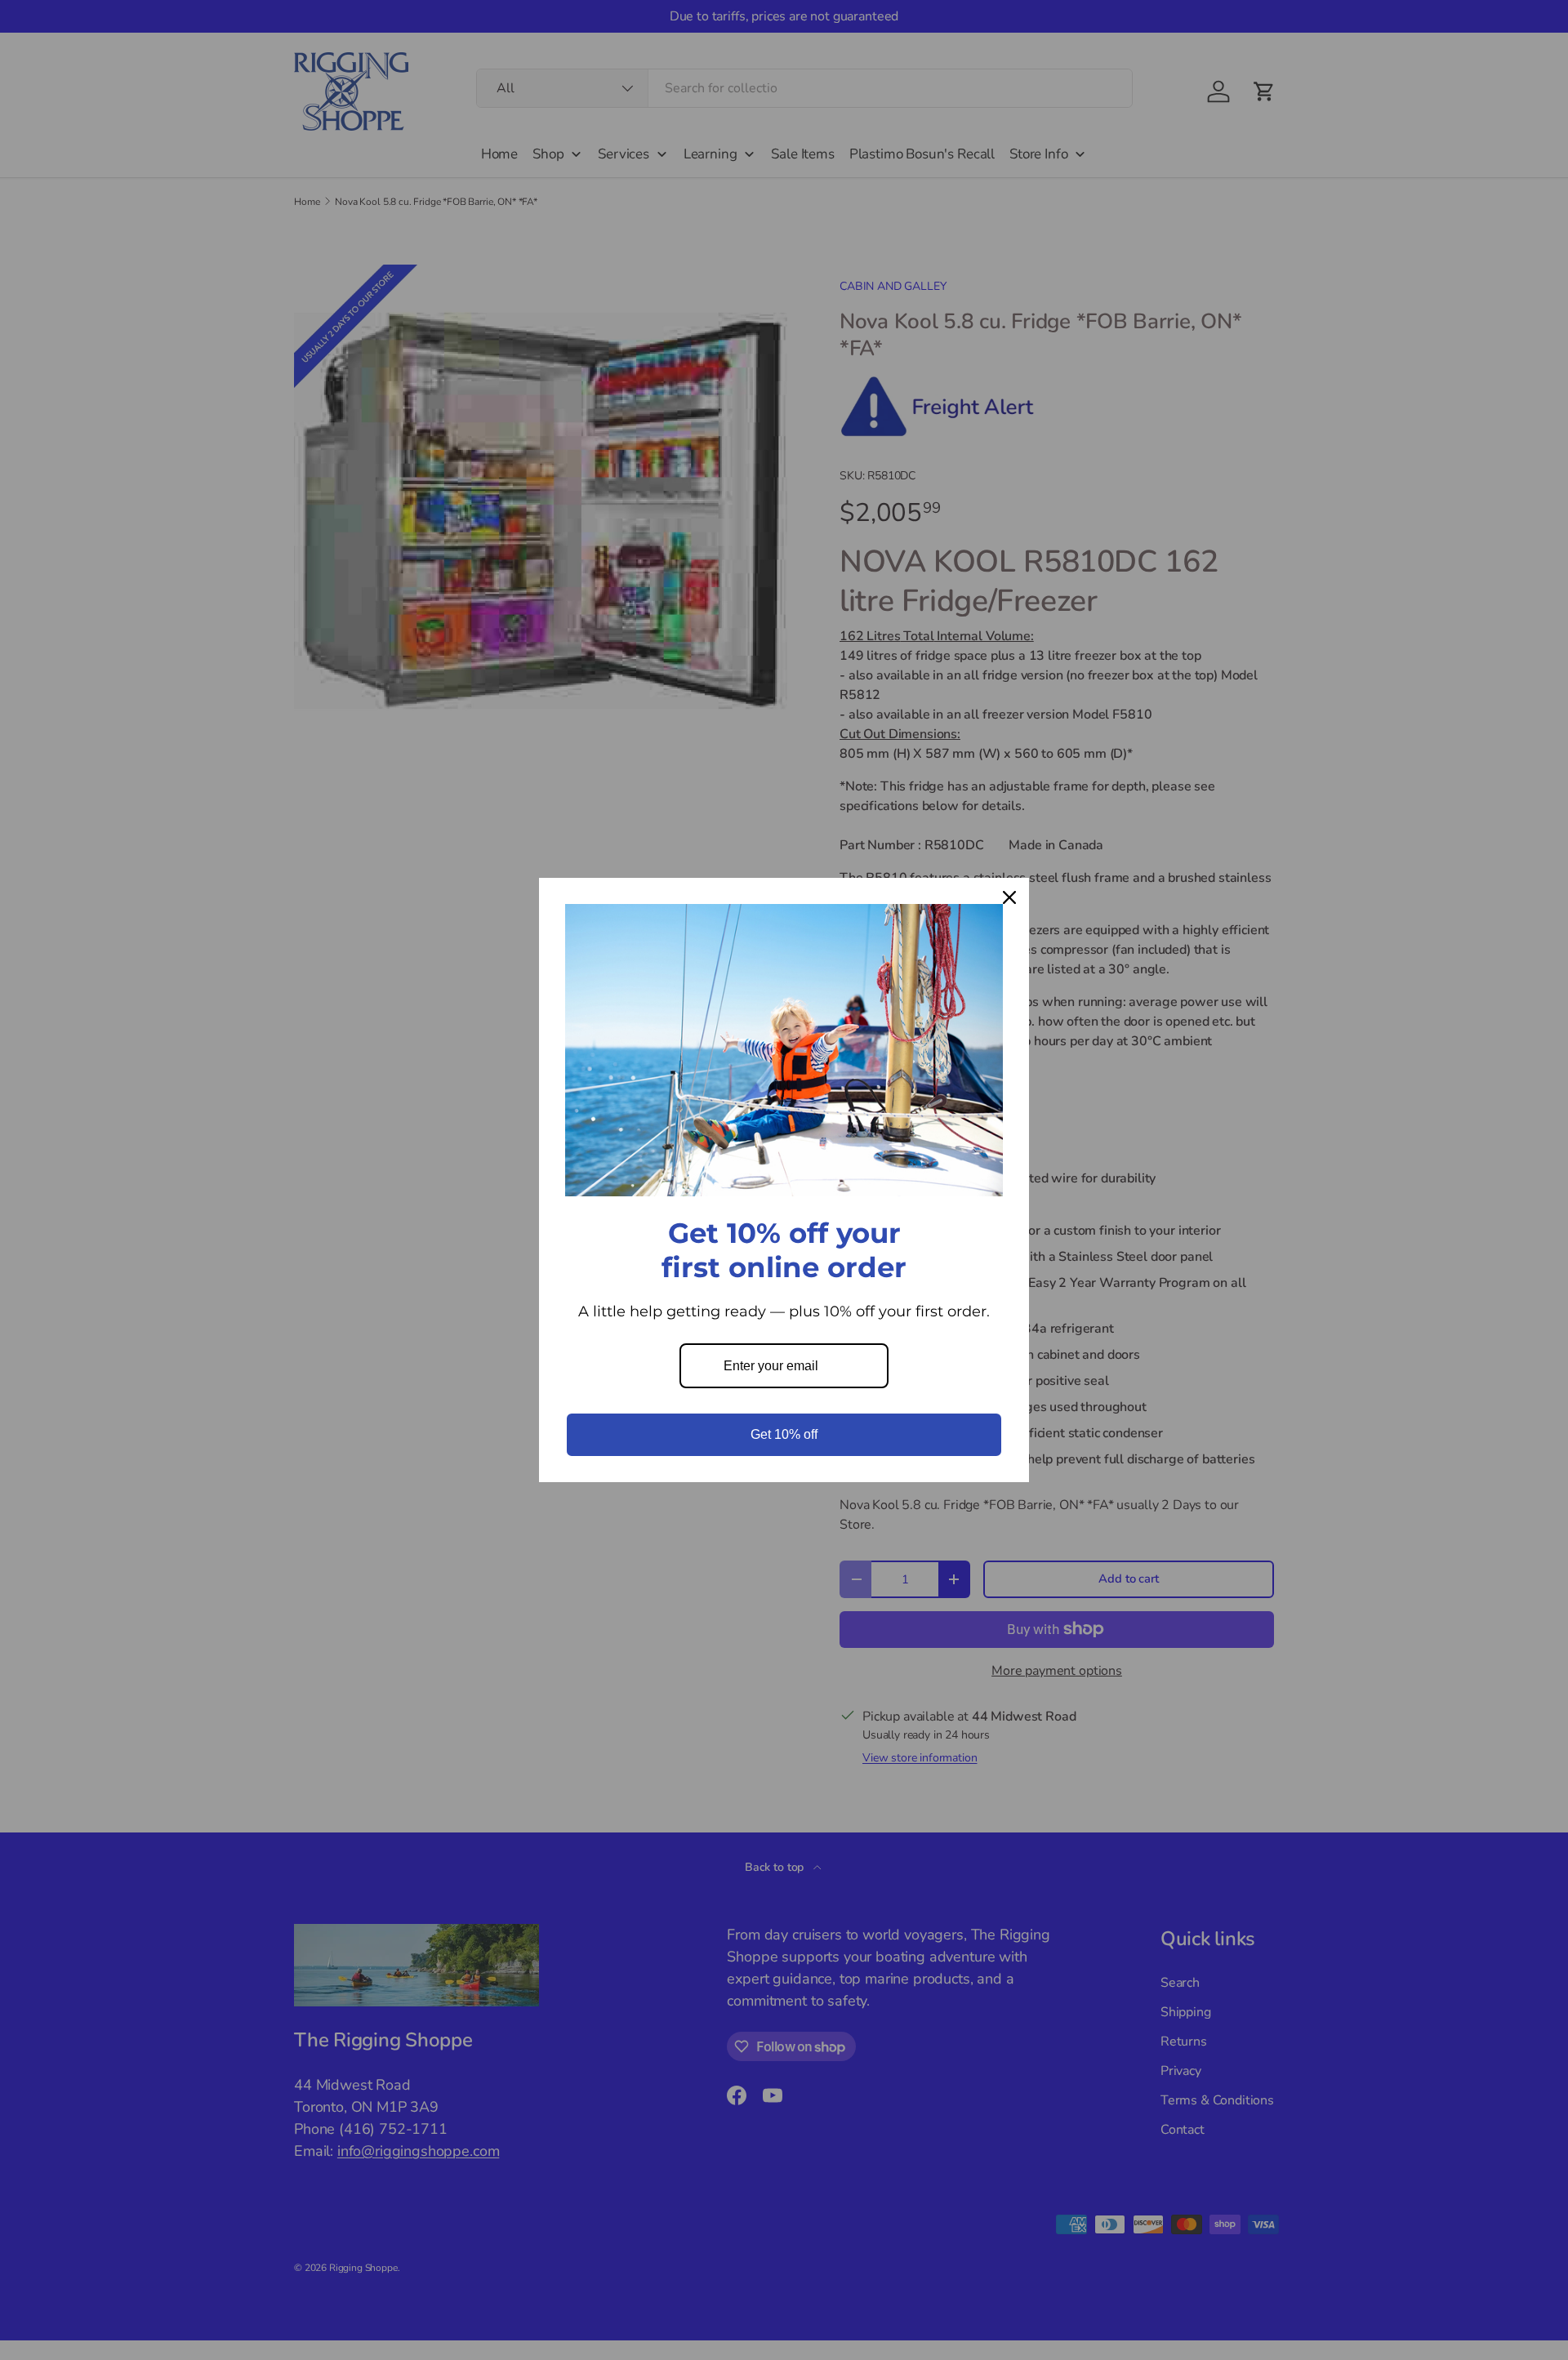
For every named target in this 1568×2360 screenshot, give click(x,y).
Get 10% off (784, 1434)
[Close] (1009, 897)
